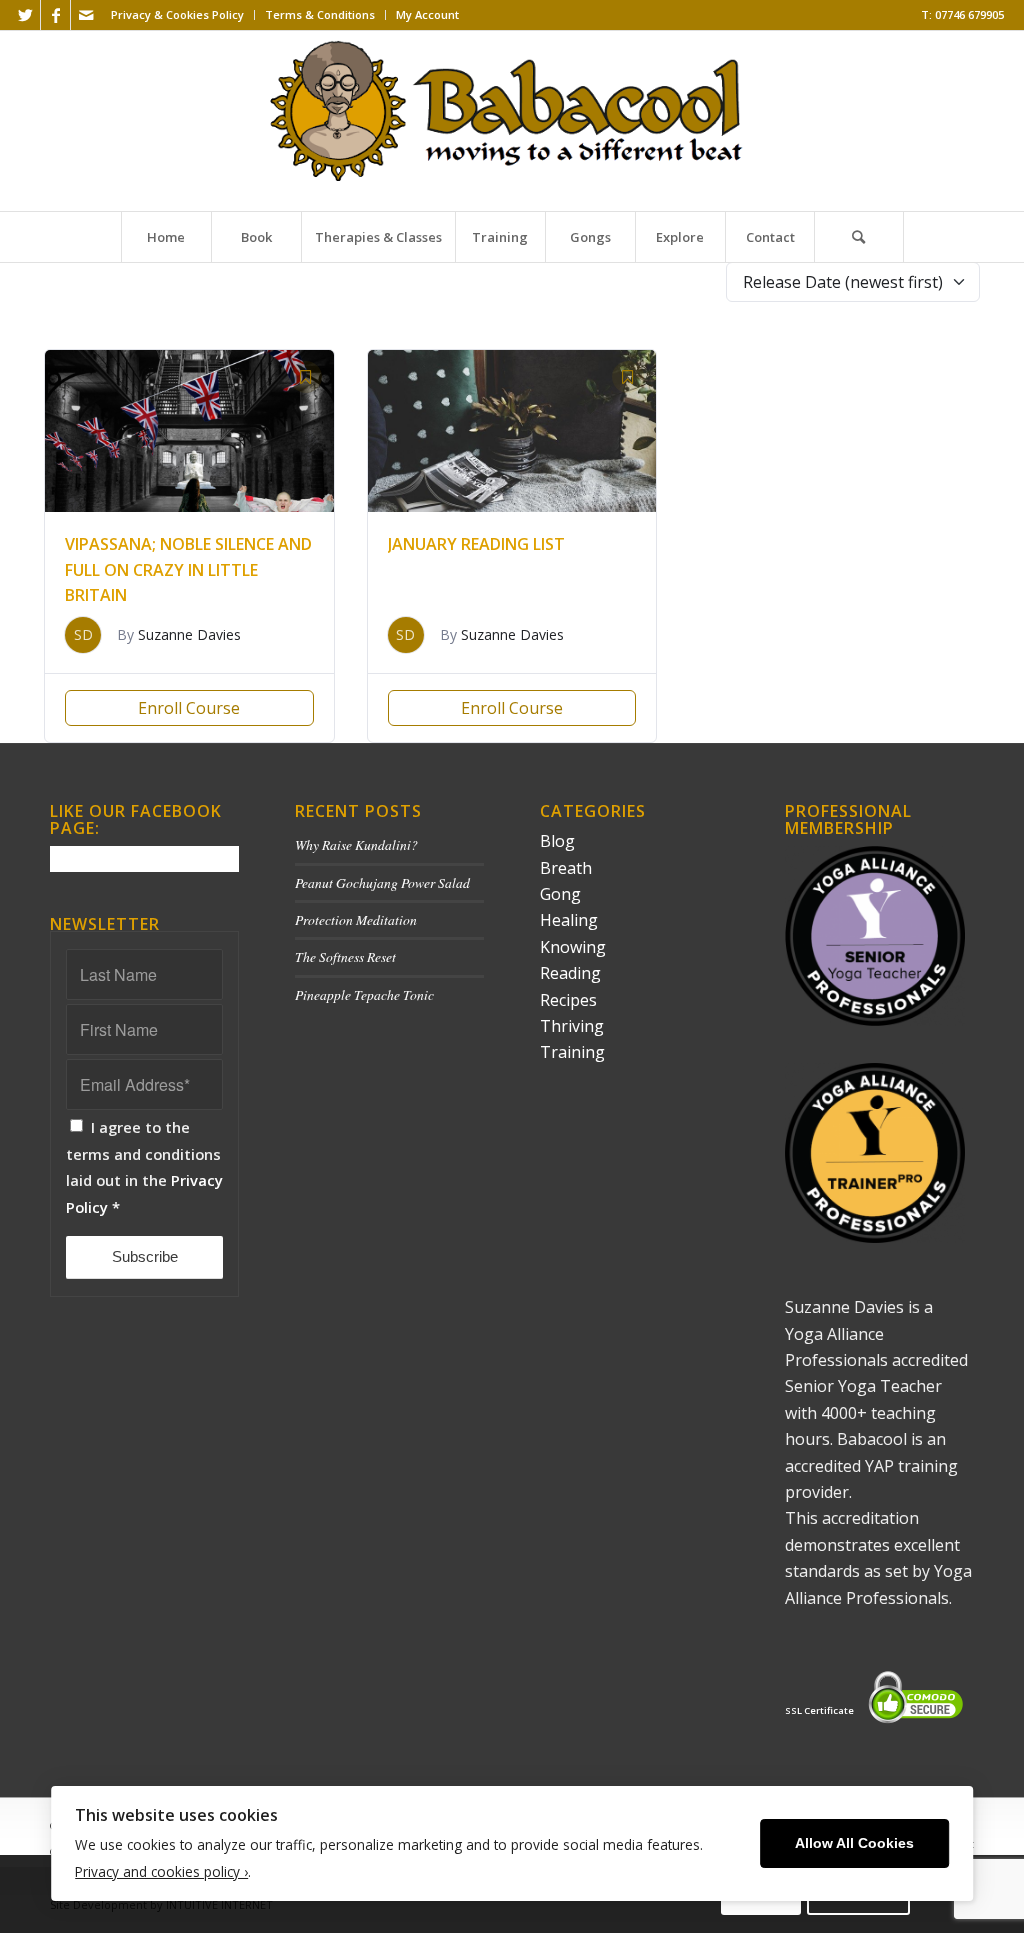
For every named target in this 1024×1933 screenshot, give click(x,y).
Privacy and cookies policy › (161, 1871)
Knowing (573, 947)
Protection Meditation (356, 919)
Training (572, 1052)
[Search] (859, 237)
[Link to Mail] (86, 15)
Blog (557, 841)
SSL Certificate (819, 1710)
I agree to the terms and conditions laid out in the (144, 1166)
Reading (570, 973)
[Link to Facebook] (55, 15)
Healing (569, 920)
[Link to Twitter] (25, 15)
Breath (566, 868)
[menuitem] (178, 15)
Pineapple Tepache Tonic (364, 994)
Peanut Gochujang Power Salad (382, 882)
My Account (427, 14)
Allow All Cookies (854, 1843)
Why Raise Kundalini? (356, 844)
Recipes (568, 1000)
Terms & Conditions (320, 14)
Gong (560, 894)
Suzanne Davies (189, 634)
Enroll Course (189, 708)
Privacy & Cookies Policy (177, 14)
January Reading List (476, 544)
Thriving (572, 1026)
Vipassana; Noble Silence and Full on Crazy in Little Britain (188, 569)
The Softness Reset (345, 956)
